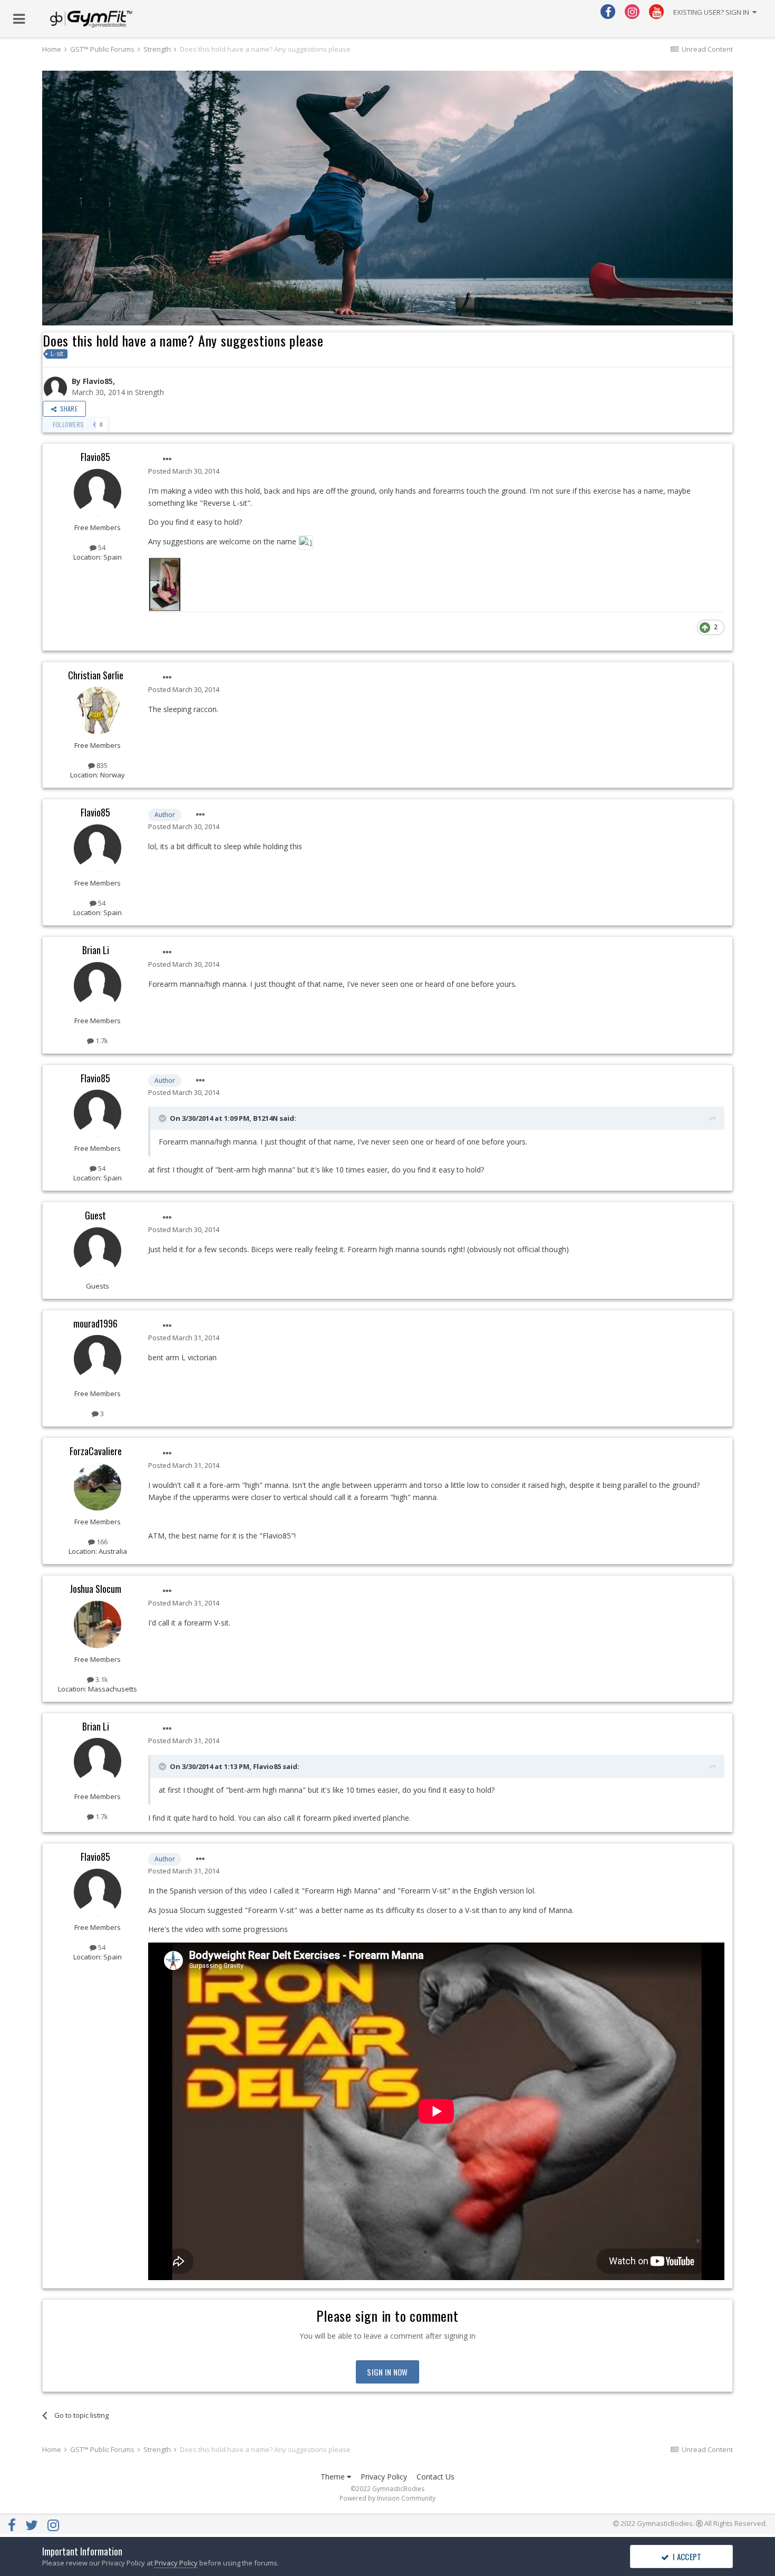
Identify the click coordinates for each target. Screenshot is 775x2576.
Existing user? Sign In (713, 12)
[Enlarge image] (306, 541)
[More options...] (167, 459)
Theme (334, 2477)
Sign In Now (387, 2372)
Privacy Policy (384, 2477)
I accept (686, 2556)
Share (67, 408)
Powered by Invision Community (387, 2498)
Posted (184, 471)
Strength (149, 392)
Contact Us (435, 2477)
